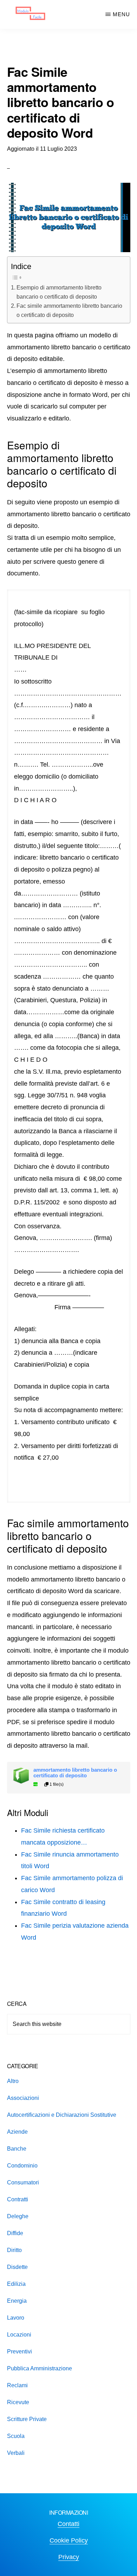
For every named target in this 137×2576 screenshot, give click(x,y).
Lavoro (16, 2318)
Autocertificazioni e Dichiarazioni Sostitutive (62, 2115)
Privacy (69, 2557)
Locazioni (19, 2335)
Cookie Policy (69, 2540)
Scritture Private (27, 2419)
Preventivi (19, 2352)
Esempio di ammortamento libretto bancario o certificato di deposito (59, 292)
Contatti (68, 2524)
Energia (17, 2301)
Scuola (16, 2436)
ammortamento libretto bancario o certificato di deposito (75, 1773)
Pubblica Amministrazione (40, 2368)
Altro (13, 2081)
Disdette (17, 2267)
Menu (121, 14)
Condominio (22, 2166)
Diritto (14, 2250)
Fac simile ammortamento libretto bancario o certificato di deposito (69, 310)
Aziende (17, 2132)
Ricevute (18, 2402)
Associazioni (23, 2098)
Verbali (16, 2453)
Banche (17, 2149)
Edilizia (16, 2284)
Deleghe (18, 2216)
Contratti (18, 2199)
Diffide (15, 2233)
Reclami (17, 2385)
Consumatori (23, 2182)
